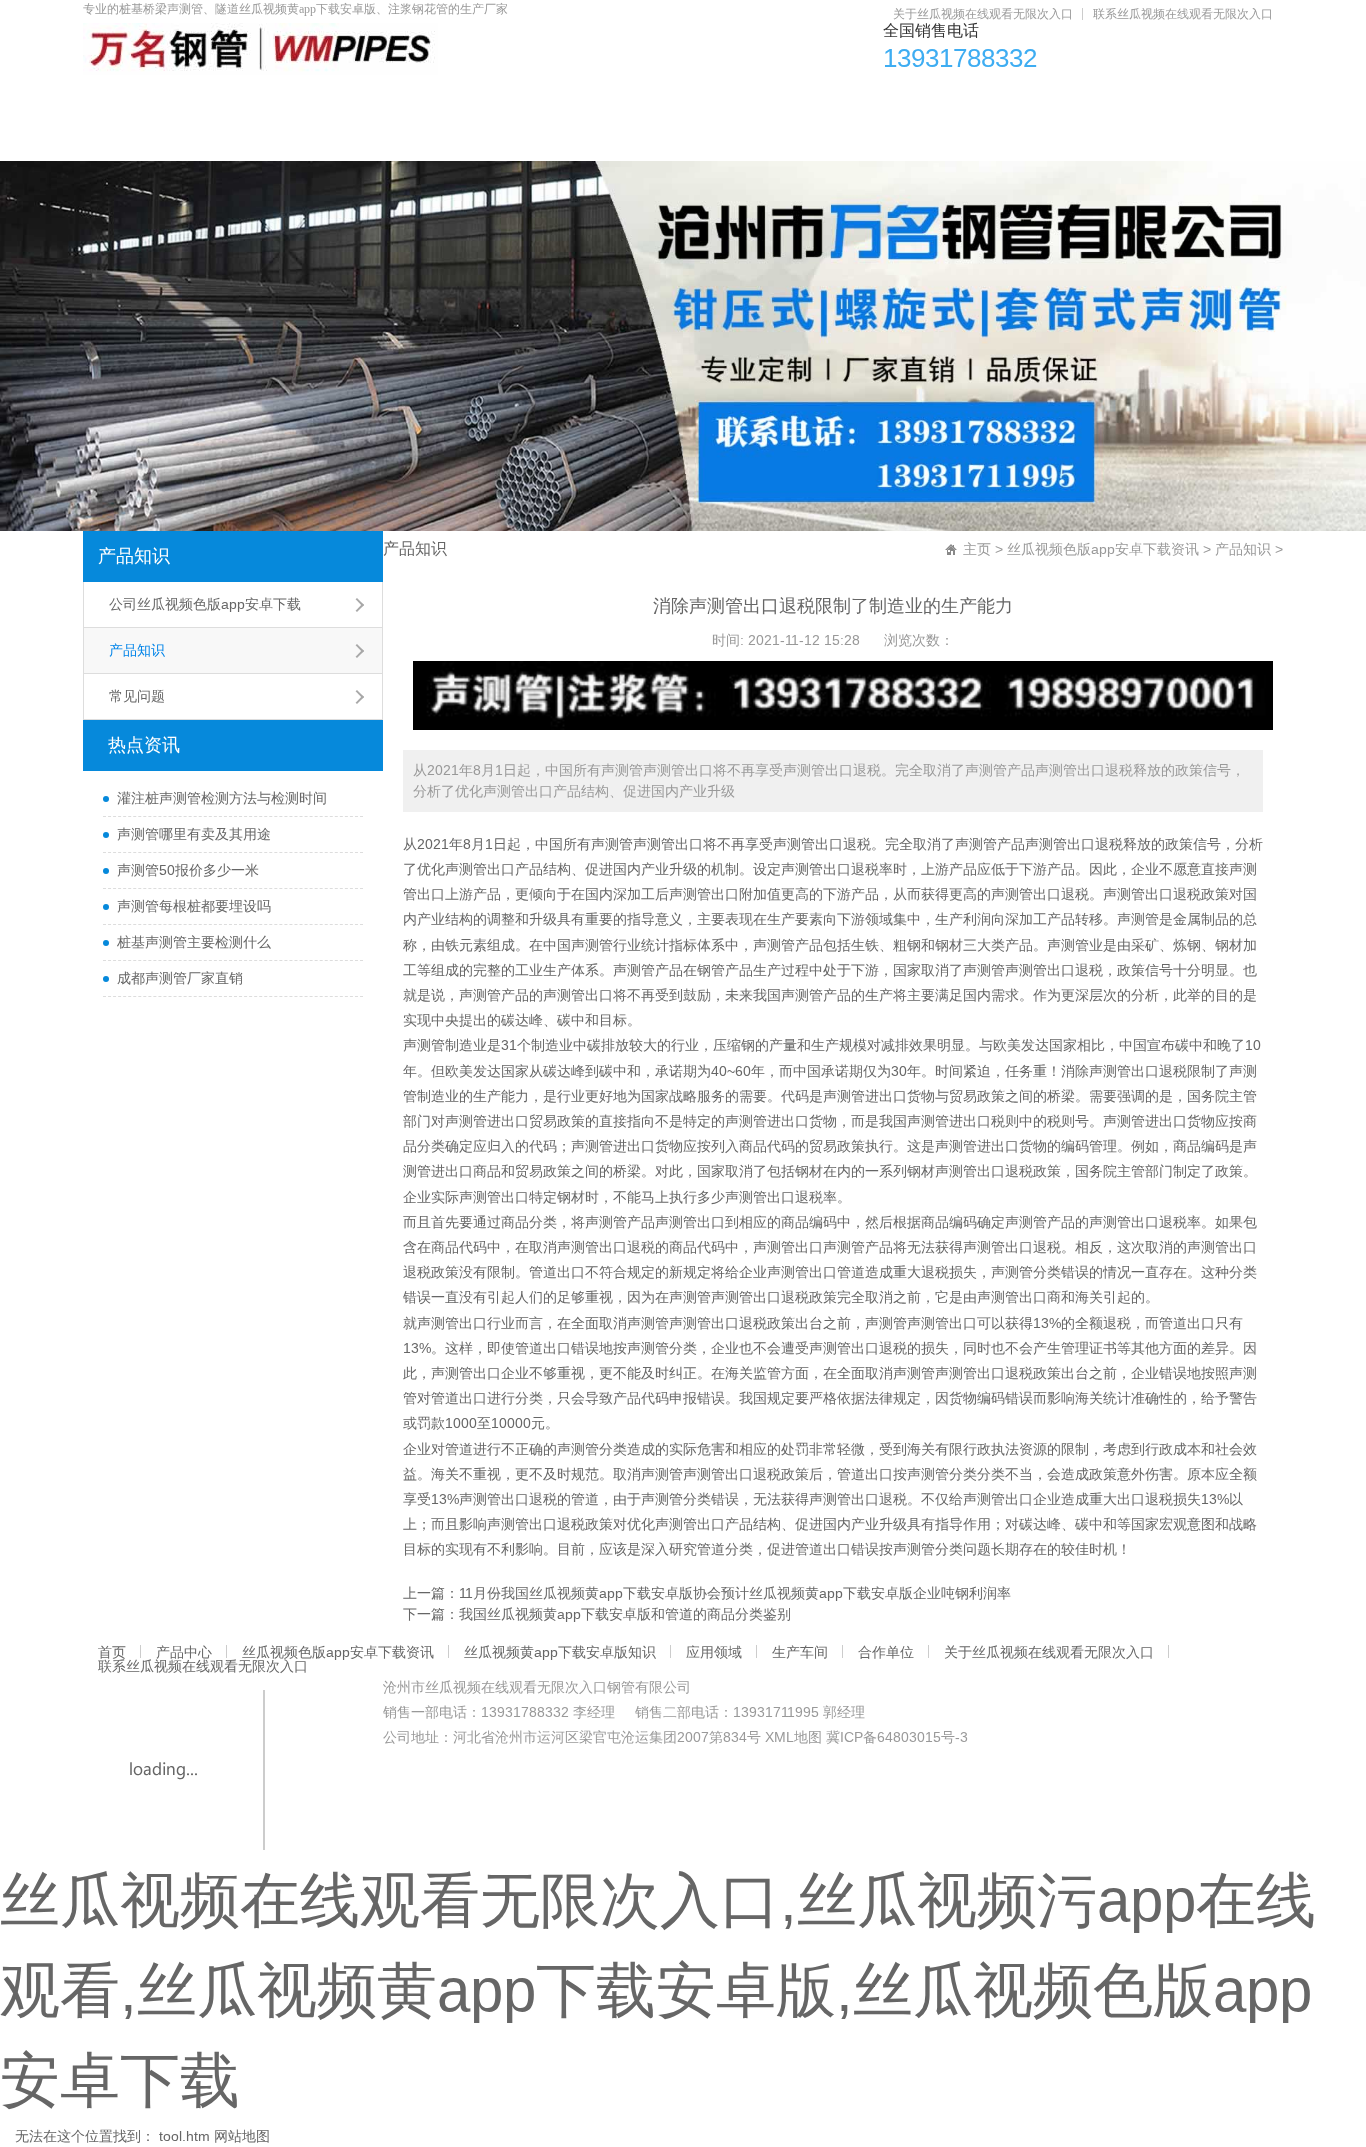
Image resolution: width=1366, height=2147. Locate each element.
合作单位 (1173, 100)
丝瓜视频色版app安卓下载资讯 (445, 100)
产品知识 (134, 556)
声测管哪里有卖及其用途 (194, 834)
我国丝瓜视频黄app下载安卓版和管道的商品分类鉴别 (625, 1614)
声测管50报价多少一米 (188, 870)
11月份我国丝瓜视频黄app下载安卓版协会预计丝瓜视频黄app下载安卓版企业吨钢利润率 (735, 1593)
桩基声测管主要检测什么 (194, 942)
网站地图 (242, 2136)
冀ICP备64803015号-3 (897, 1737)
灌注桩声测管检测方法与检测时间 (222, 798)
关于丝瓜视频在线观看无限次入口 (983, 14)
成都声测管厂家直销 (180, 978)
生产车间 (1045, 100)
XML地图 (793, 1737)
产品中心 (245, 100)
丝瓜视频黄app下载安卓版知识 (717, 100)
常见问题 (137, 696)
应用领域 (917, 100)
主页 (977, 549)
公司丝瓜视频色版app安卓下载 (205, 604)
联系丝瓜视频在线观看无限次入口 (1183, 14)
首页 (132, 100)
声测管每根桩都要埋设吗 (194, 906)
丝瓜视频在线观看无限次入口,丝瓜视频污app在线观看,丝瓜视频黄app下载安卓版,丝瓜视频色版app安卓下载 (658, 1990)
